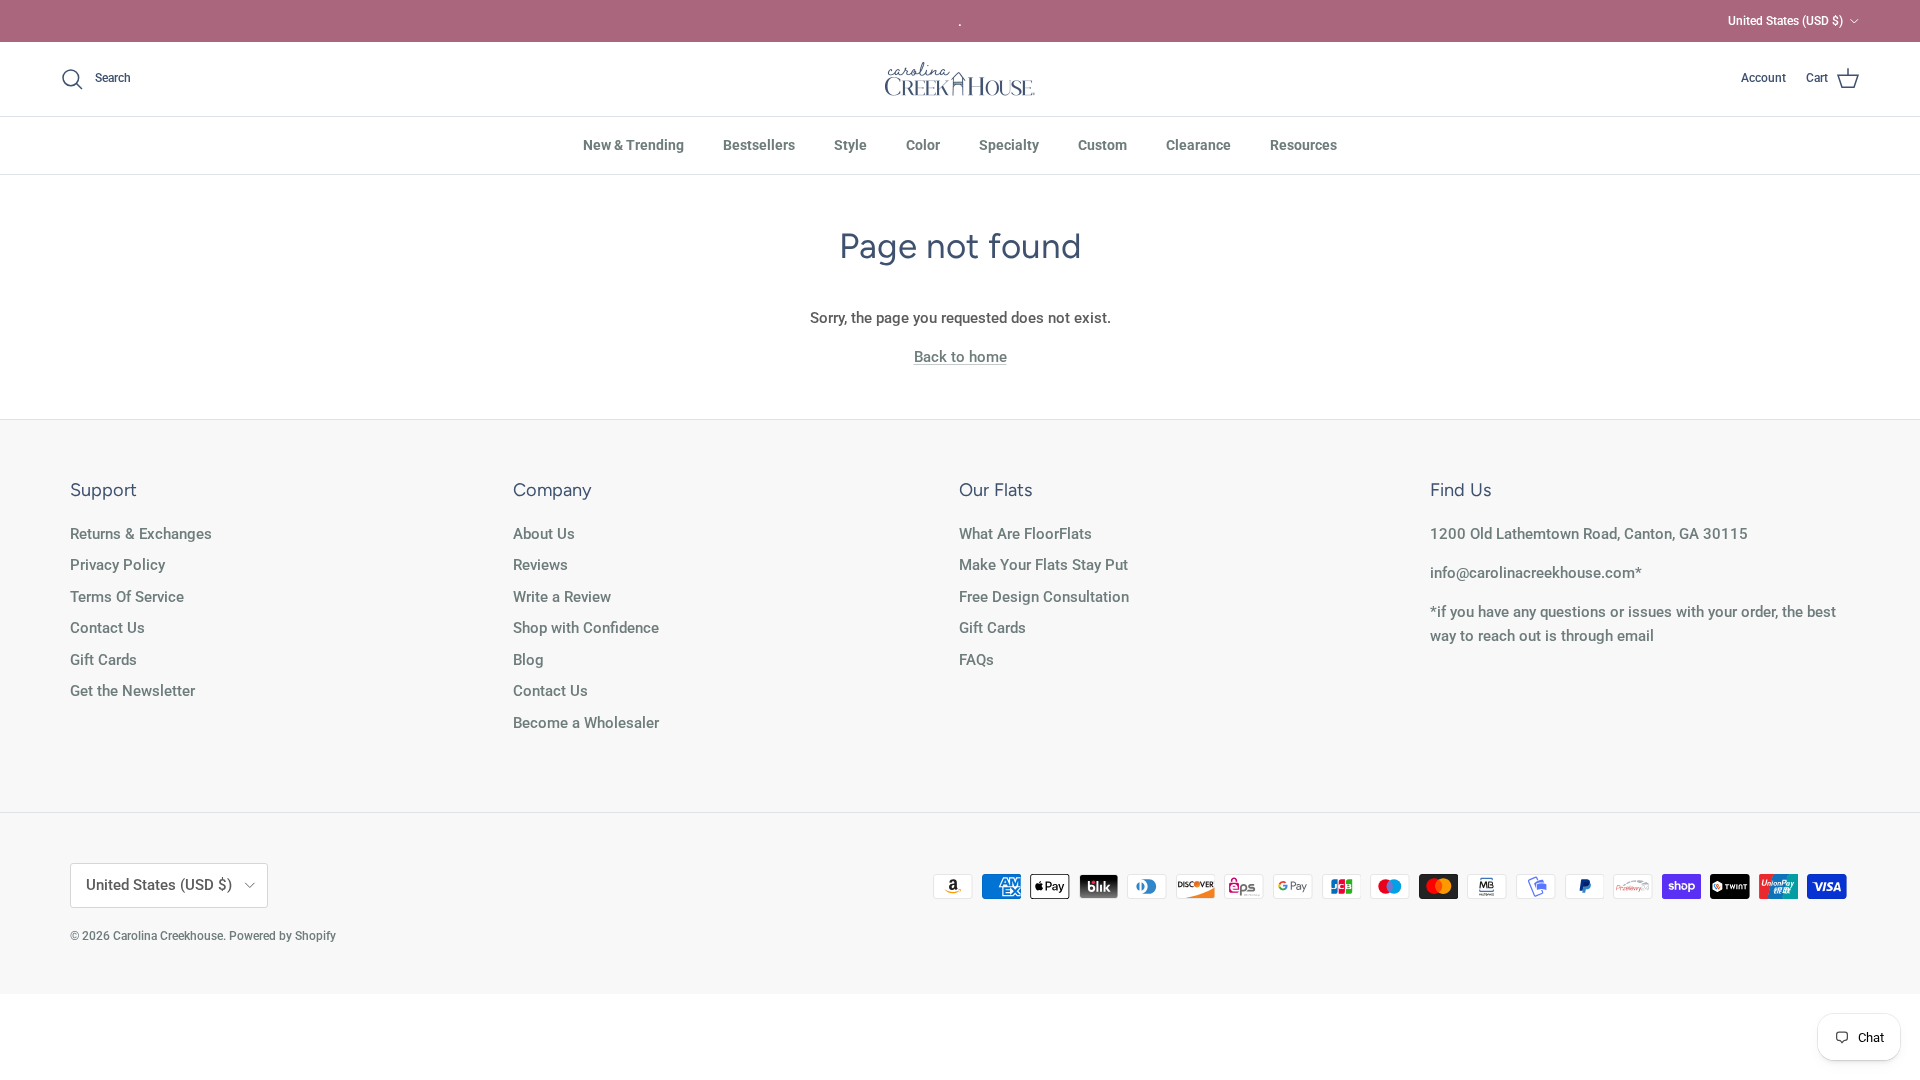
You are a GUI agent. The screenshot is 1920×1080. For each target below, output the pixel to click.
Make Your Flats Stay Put (1043, 565)
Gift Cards (103, 660)
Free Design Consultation (1044, 597)
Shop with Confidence (586, 628)
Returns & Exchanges (141, 534)
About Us (544, 534)
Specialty (1009, 145)
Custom (1102, 145)
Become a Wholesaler (586, 723)
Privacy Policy (117, 565)
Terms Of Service (127, 597)
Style (850, 145)
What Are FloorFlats (1025, 534)
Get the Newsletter (132, 691)
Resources (1303, 145)
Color (923, 145)
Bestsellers (759, 145)
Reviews (540, 565)
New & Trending (633, 145)
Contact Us (107, 628)
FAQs (976, 660)
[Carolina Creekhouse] (960, 79)
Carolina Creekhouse (168, 936)
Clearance (1198, 145)
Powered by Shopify (282, 936)
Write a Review (562, 597)
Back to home (960, 357)
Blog (528, 660)
